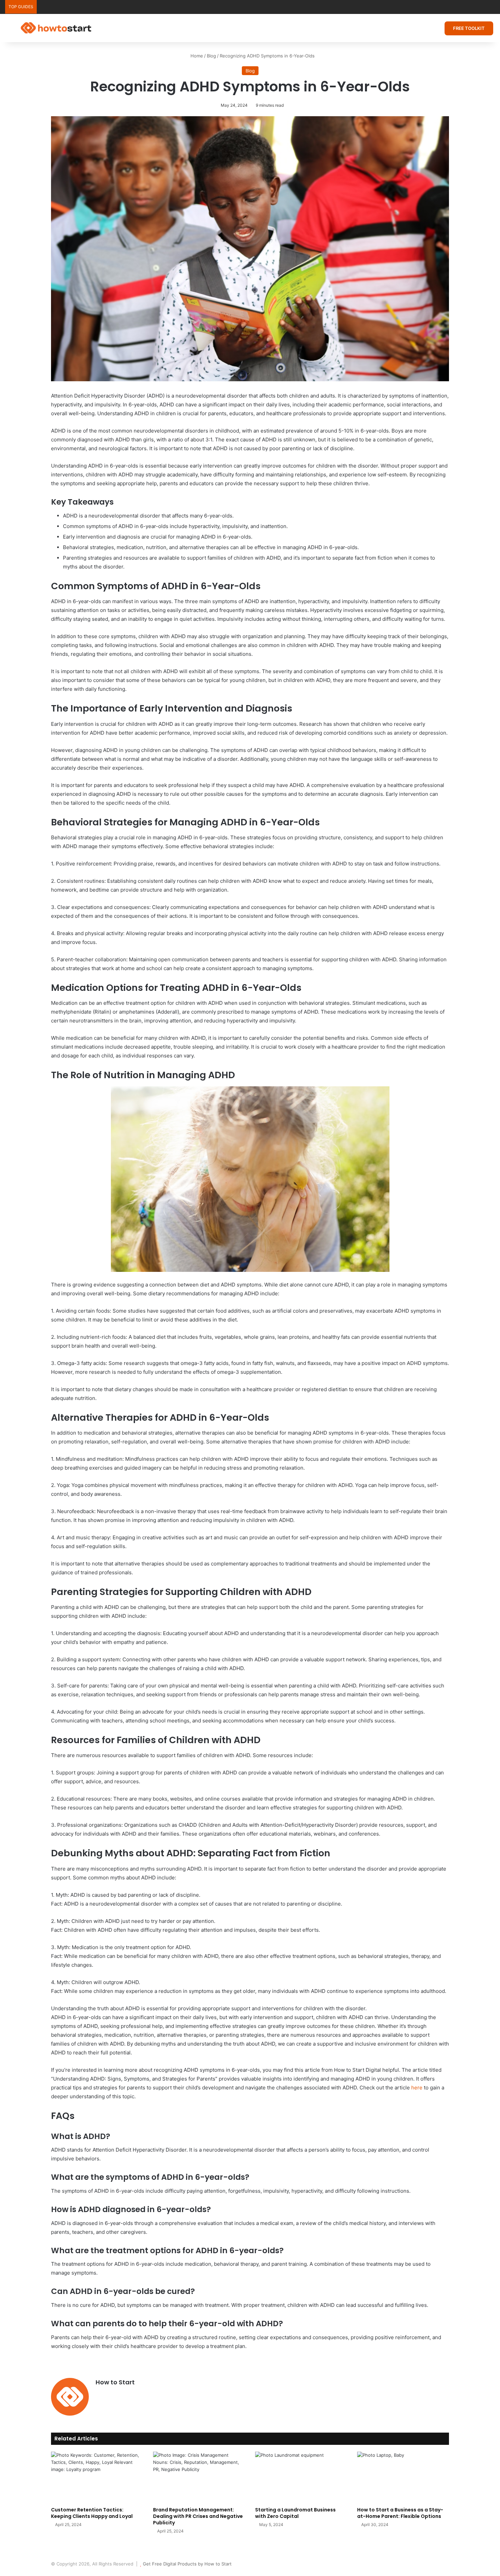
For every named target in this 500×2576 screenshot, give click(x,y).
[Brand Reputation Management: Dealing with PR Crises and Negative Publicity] (199, 2477)
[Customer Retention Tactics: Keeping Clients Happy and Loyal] (97, 2477)
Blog (211, 56)
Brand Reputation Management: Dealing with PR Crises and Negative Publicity (198, 2516)
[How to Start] (56, 28)
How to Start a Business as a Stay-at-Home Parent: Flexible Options (400, 2513)
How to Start (115, 2382)
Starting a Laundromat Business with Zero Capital (295, 2513)
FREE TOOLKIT (469, 28)
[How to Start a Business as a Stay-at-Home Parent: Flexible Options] (403, 2477)
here (417, 2088)
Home (196, 56)
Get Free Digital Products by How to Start (187, 2564)
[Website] (100, 2394)
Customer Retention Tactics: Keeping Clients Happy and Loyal (92, 2513)
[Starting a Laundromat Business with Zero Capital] (301, 2477)
